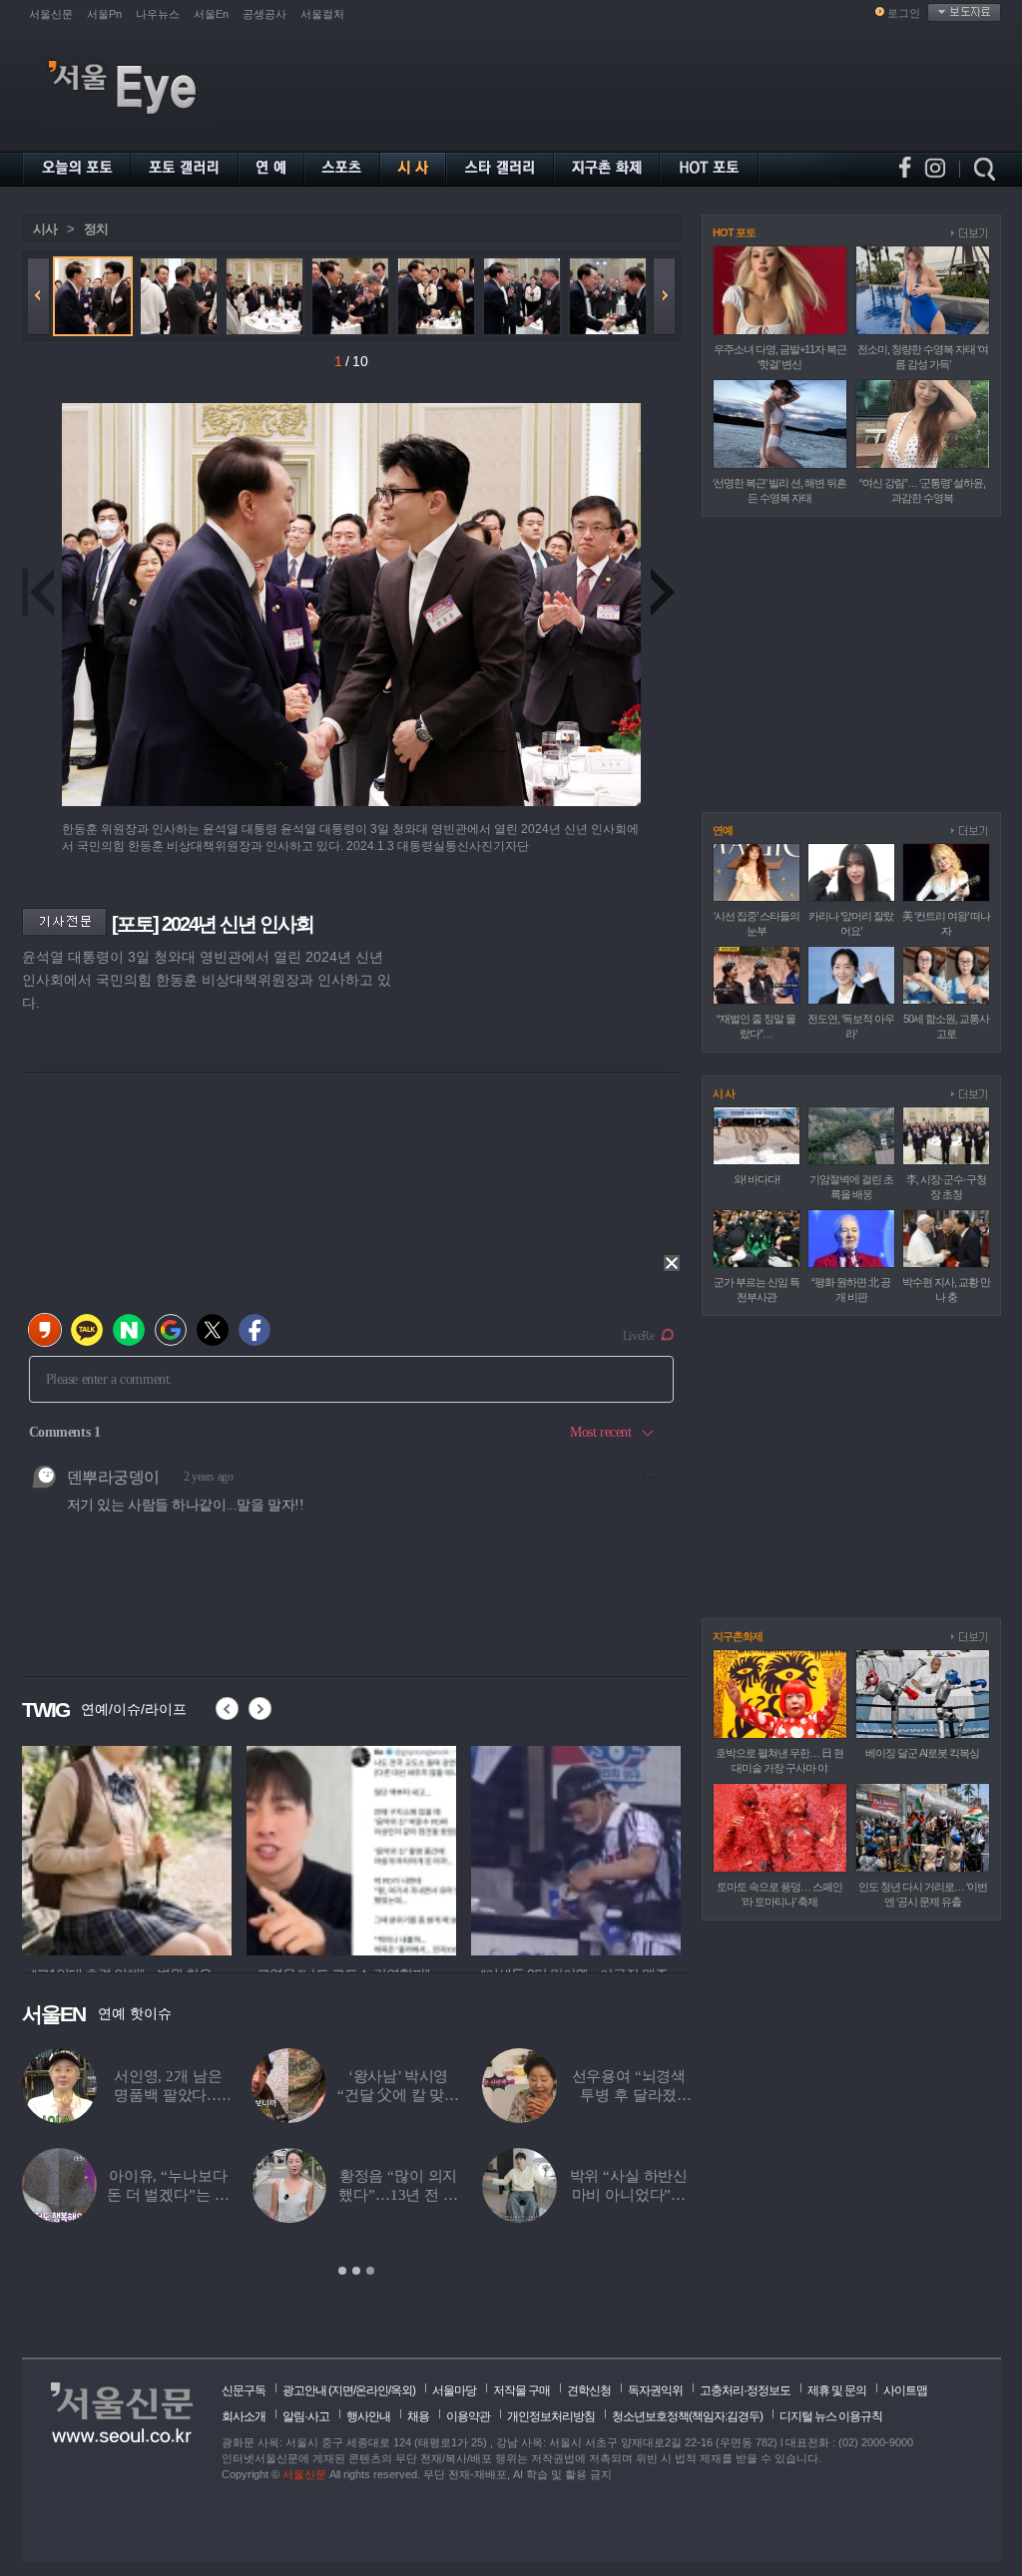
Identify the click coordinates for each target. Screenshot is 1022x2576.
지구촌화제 (738, 1636)
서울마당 (454, 2390)
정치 (96, 229)
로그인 (904, 13)
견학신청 (589, 2390)
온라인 (372, 2390)
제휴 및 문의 (837, 2390)
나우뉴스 (158, 14)
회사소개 (244, 2416)
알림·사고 (306, 2416)
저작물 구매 (521, 2390)
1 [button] (342, 2271)
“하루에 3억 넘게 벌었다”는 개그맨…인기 (415, 2195)
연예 (723, 830)
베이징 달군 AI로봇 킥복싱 (922, 1753)
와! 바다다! (757, 1179)
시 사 (724, 1093)
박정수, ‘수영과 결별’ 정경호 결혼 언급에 (645, 2195)
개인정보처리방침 (551, 2416)
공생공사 (264, 14)
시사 (45, 229)
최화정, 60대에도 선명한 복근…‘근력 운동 (184, 2095)
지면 (342, 2390)
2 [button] (356, 2271)
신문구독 (244, 2390)
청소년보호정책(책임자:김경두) (687, 2416)
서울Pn (104, 14)
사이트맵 (905, 2390)
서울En (211, 14)
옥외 (401, 2390)
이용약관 (468, 2416)
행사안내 (368, 2416)
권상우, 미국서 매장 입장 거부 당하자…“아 (415, 2095)
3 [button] (370, 2271)
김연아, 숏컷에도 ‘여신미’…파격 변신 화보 (185, 2195)
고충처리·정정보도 (745, 2390)
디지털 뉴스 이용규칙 (831, 2416)
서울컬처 (322, 14)
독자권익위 (655, 2390)
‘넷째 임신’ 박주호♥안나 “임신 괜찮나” (644, 2095)
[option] (127, 1848)
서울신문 (51, 14)
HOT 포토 (734, 232)
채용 (418, 2416)
